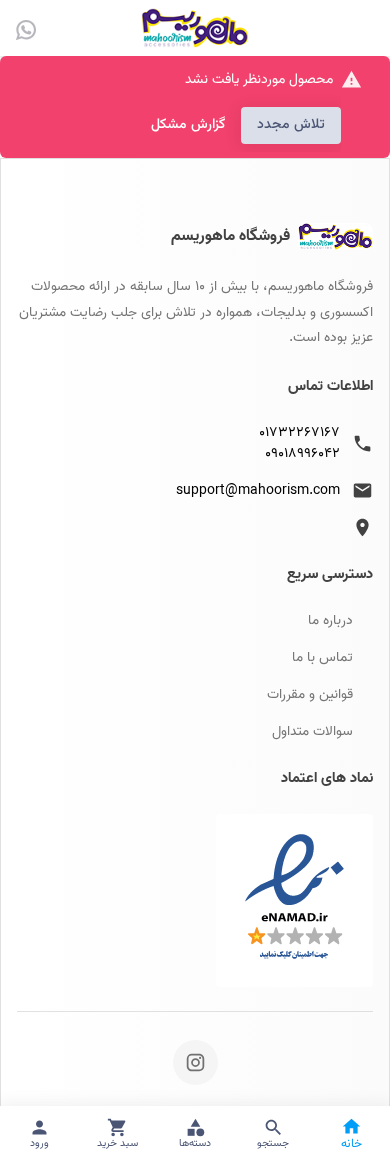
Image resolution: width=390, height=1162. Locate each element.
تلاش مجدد (291, 125)
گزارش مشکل (188, 125)
